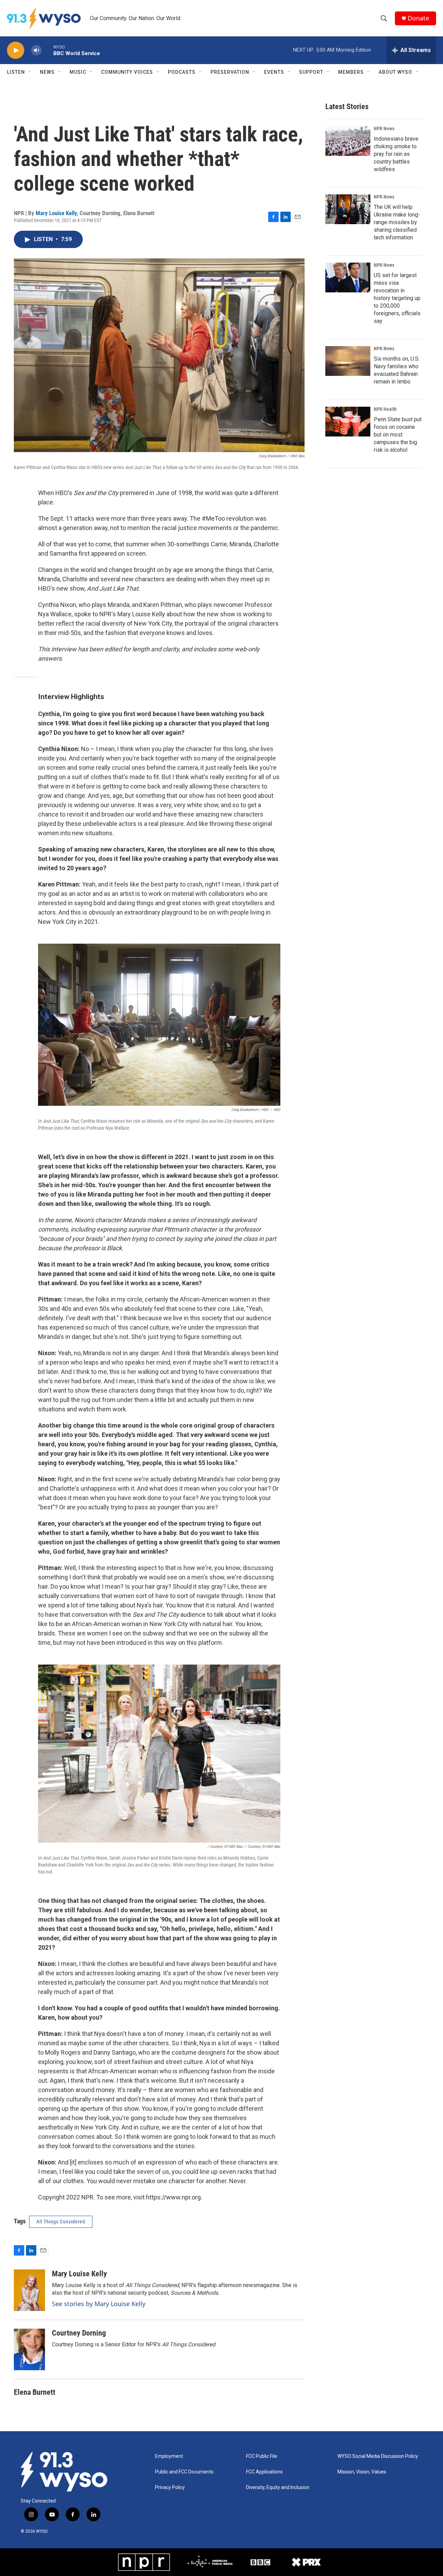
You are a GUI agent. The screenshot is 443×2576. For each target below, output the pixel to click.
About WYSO (395, 72)
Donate (418, 18)
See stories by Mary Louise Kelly (99, 2304)
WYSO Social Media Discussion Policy (378, 2456)
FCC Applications (264, 2472)
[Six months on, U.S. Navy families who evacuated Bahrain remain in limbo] (348, 361)
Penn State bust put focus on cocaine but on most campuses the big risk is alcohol (398, 435)
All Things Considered (61, 2222)
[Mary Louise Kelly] (29, 2290)
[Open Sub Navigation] (30, 72)
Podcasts (182, 72)
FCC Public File (262, 2456)
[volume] (36, 50)
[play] (16, 50)
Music (78, 72)
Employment (169, 2456)
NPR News (384, 129)
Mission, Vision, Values (362, 2472)
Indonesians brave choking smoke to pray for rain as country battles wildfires (396, 154)
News (47, 72)
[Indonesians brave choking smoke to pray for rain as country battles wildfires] (348, 141)
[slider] (47, 50)
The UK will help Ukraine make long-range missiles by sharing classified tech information (397, 222)
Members (351, 72)
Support (311, 72)
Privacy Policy (170, 2487)
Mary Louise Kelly (56, 213)
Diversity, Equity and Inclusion (278, 2487)
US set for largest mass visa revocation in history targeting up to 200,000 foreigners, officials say (397, 298)
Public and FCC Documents (184, 2472)
